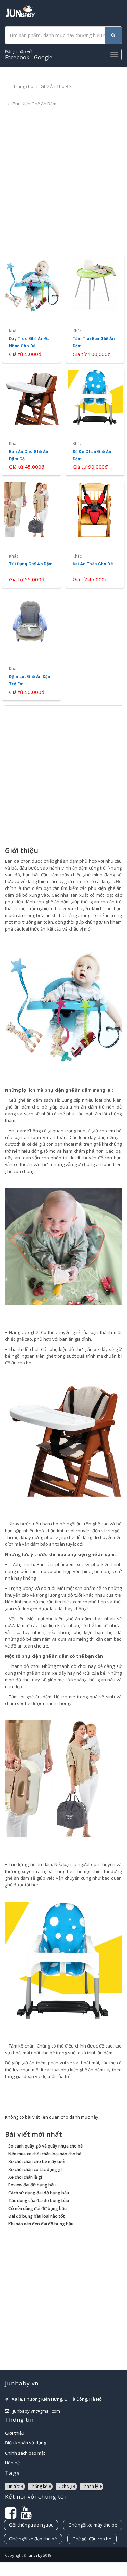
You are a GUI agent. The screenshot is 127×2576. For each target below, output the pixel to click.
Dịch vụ (65, 2486)
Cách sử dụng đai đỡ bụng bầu (39, 2193)
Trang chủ (23, 86)
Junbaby (35, 2555)
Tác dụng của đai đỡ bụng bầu (39, 2201)
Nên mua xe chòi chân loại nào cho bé (45, 2154)
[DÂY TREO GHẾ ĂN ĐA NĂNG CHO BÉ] (32, 309)
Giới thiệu (15, 2433)
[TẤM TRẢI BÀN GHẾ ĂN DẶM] (95, 309)
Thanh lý (90, 2486)
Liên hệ (12, 2463)
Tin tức (13, 2486)
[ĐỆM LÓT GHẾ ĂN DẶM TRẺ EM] (32, 647)
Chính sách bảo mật (25, 2453)
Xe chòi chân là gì (25, 2177)
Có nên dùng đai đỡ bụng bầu (37, 2208)
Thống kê (39, 2486)
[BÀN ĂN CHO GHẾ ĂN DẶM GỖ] (32, 422)
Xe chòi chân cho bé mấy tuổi (37, 2162)
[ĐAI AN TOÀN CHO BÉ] (95, 534)
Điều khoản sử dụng (26, 2443)
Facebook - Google (29, 55)
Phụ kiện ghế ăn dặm (34, 104)
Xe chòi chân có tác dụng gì (35, 2169)
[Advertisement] (63, 181)
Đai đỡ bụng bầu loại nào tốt (37, 2216)
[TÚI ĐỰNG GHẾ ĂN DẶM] (32, 534)
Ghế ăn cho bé (56, 86)
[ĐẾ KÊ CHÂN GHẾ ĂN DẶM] (95, 422)
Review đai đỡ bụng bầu (32, 2185)
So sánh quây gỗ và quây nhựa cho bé (46, 2146)
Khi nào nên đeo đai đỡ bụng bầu (41, 2224)
